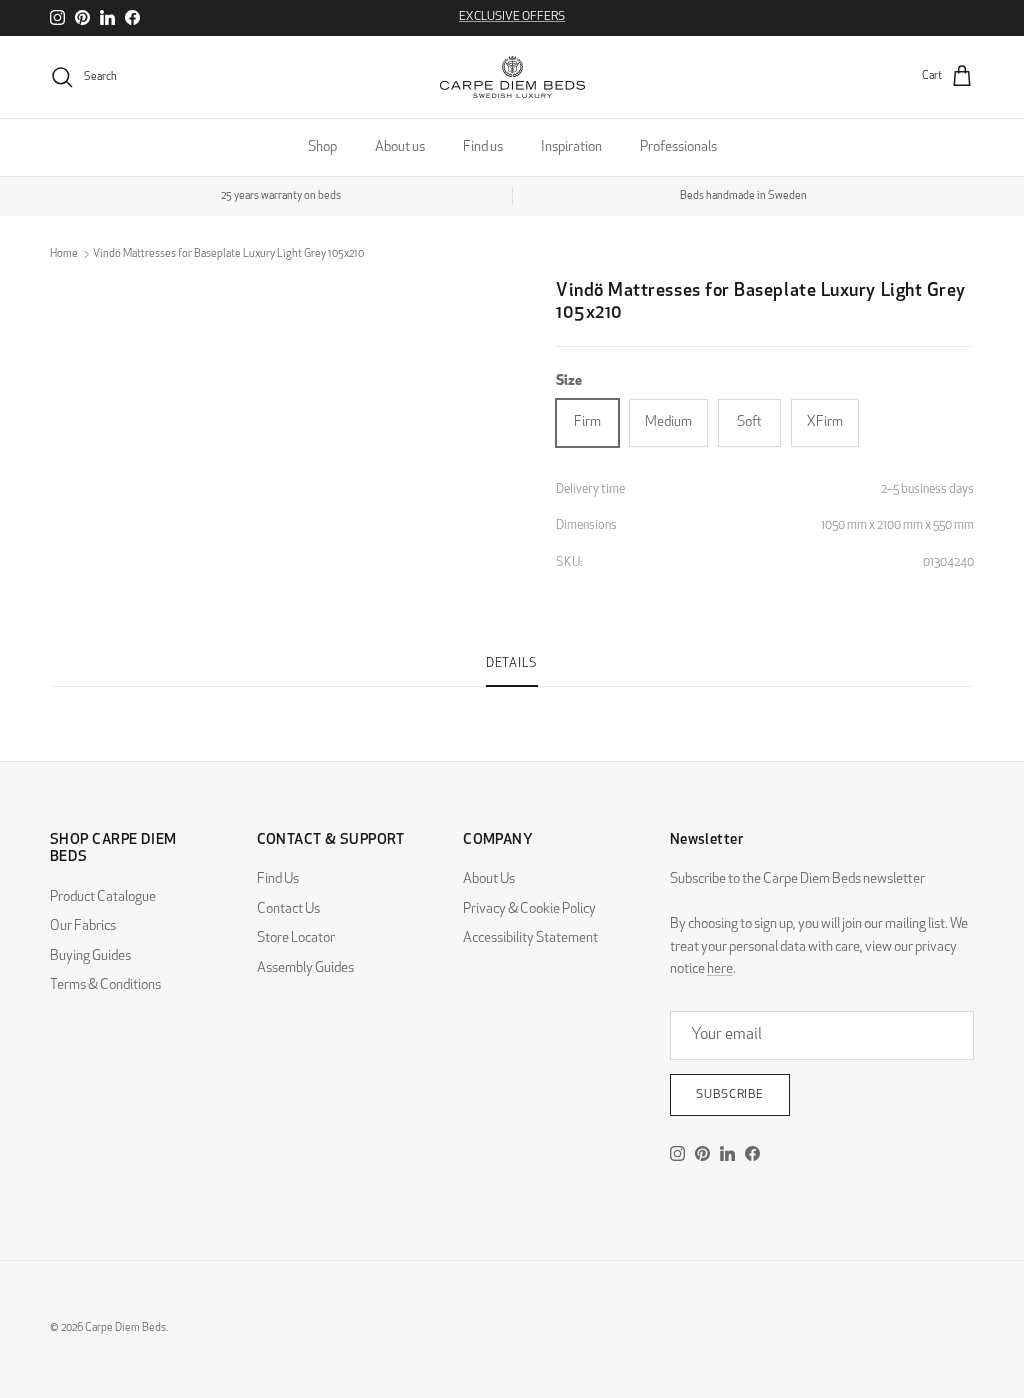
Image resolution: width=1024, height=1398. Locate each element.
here (720, 969)
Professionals (678, 147)
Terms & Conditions (105, 985)
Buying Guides (90, 956)
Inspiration (571, 147)
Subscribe (730, 1095)
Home (64, 254)
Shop (322, 147)
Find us (483, 147)
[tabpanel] (512, 699)
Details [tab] (512, 664)
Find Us (278, 879)
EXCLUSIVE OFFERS (512, 17)
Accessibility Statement (530, 938)
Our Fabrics (83, 926)
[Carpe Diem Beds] (512, 77)
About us (400, 147)
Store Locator (296, 938)
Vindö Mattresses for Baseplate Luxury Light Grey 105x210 (228, 254)
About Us (489, 879)
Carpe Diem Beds (125, 1328)
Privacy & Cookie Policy (529, 909)
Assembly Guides (305, 968)
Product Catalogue (103, 897)
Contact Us (288, 909)
